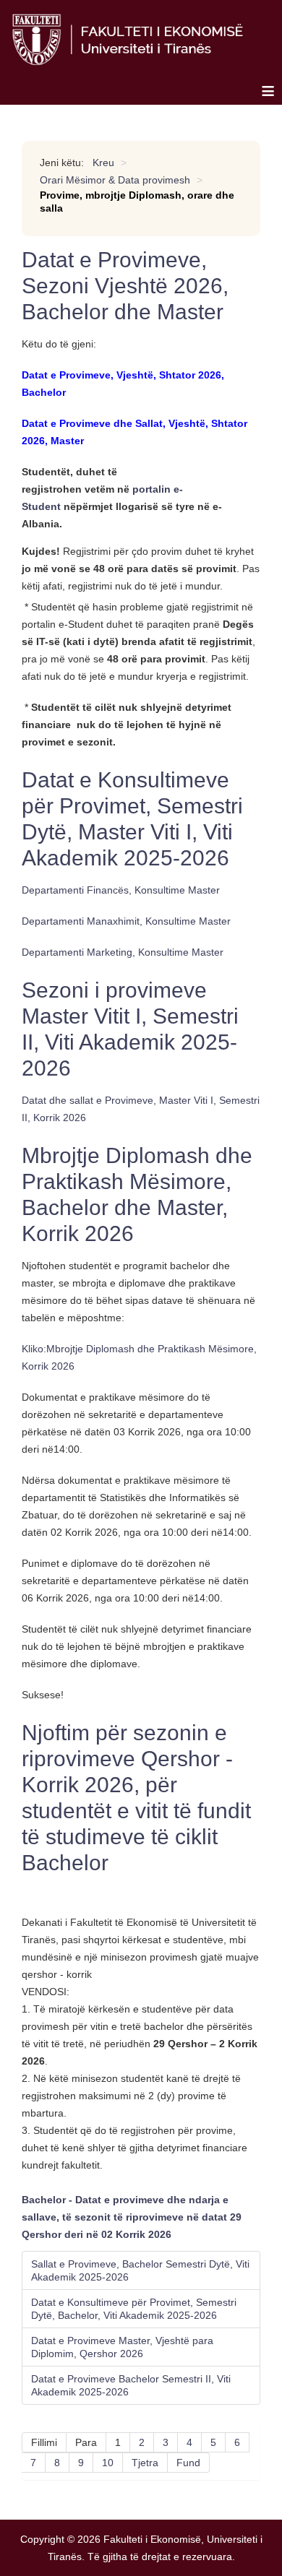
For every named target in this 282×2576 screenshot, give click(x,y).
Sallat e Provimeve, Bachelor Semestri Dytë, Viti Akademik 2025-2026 (140, 2270)
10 (108, 2463)
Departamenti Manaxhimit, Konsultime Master (126, 921)
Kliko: (34, 1349)
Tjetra (145, 2463)
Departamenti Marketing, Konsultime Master (123, 952)
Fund (188, 2463)
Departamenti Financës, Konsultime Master (121, 890)
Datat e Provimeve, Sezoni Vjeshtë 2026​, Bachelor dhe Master (125, 286)
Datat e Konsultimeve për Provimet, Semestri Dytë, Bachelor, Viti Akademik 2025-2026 (134, 2309)
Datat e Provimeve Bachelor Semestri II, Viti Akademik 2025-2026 (131, 2385)
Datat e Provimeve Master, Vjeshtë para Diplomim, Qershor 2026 (122, 2347)
